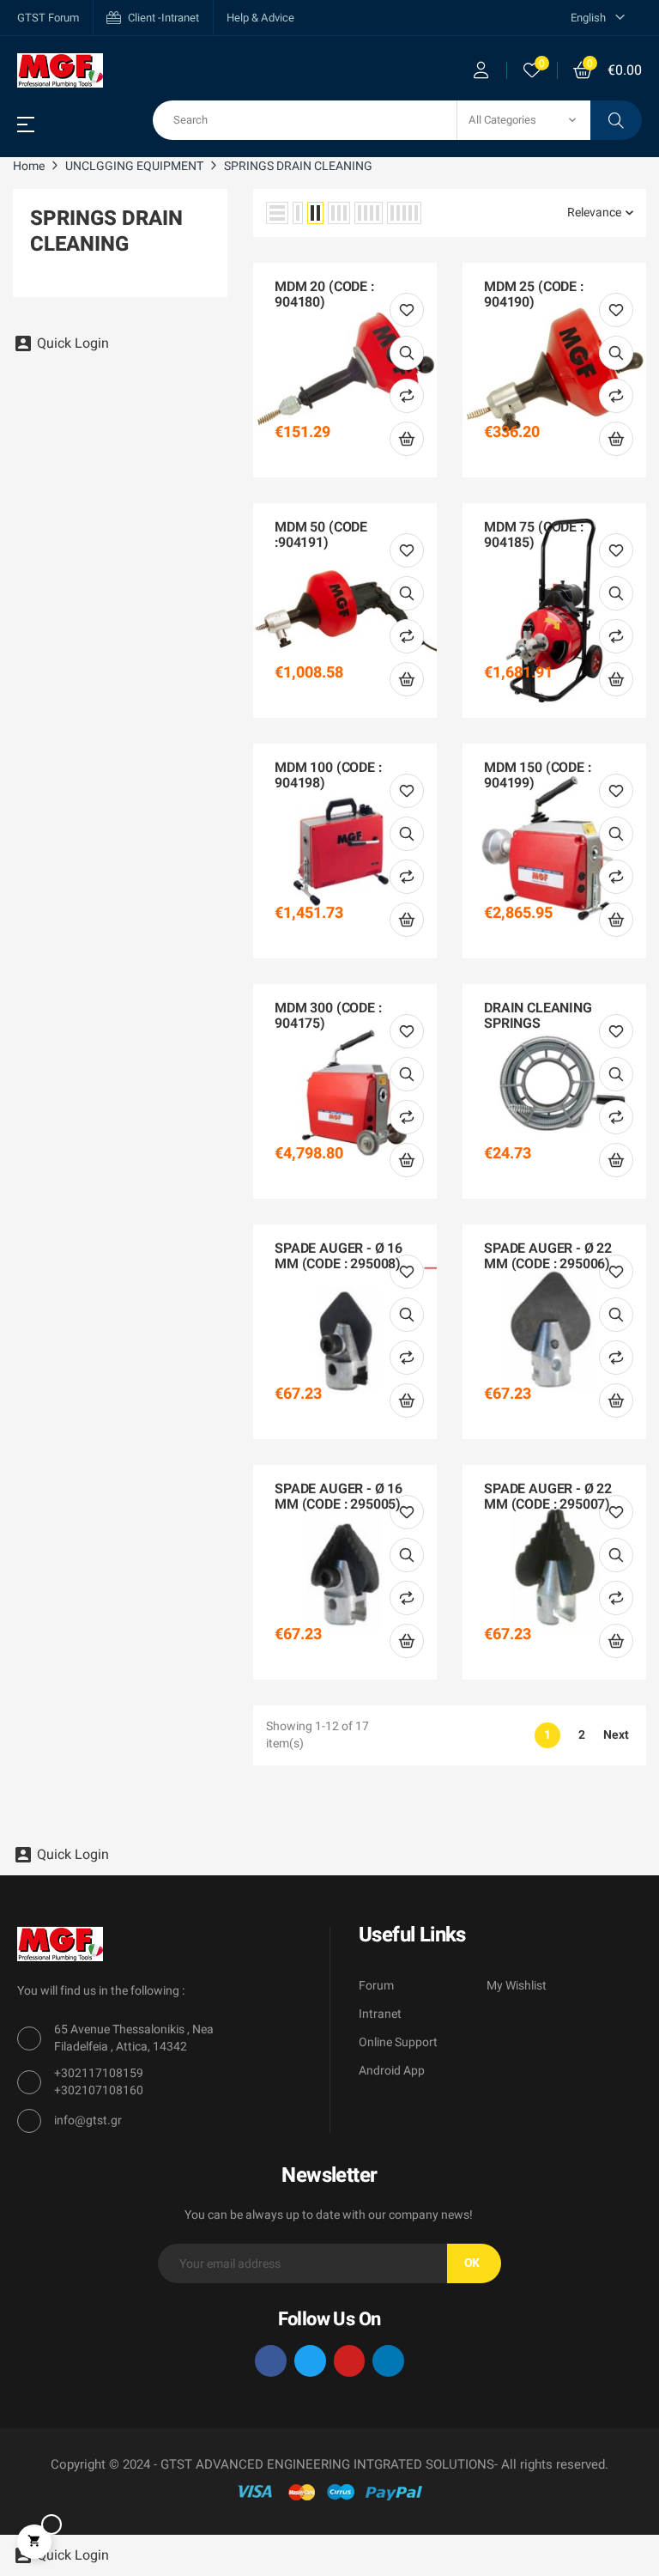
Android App (392, 2071)
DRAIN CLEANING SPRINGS (538, 1016)
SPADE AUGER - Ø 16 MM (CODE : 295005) (339, 1497)
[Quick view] (407, 353)
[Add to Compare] (407, 396)
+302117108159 (99, 2073)
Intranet (380, 2014)
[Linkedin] (388, 2361)
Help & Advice (260, 18)
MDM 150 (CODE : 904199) (538, 776)
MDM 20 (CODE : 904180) (324, 295)
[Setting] (481, 70)
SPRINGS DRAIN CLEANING (106, 231)
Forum (376, 1986)
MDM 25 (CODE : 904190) (534, 295)
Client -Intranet (163, 18)
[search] (616, 120)
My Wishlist (517, 1986)
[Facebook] (271, 2361)
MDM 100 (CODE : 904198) (328, 776)
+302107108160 (99, 2090)
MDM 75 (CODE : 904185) (534, 535)
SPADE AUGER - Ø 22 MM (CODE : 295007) (548, 1497)
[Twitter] (310, 2361)
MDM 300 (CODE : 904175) (328, 1016)
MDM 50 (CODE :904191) (321, 535)
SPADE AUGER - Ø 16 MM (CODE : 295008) (339, 1257)
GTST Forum (48, 18)
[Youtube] (350, 2361)
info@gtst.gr (88, 2120)
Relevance (594, 213)
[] (407, 439)
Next (616, 1735)
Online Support (398, 2042)
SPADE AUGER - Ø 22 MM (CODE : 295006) (548, 1257)
